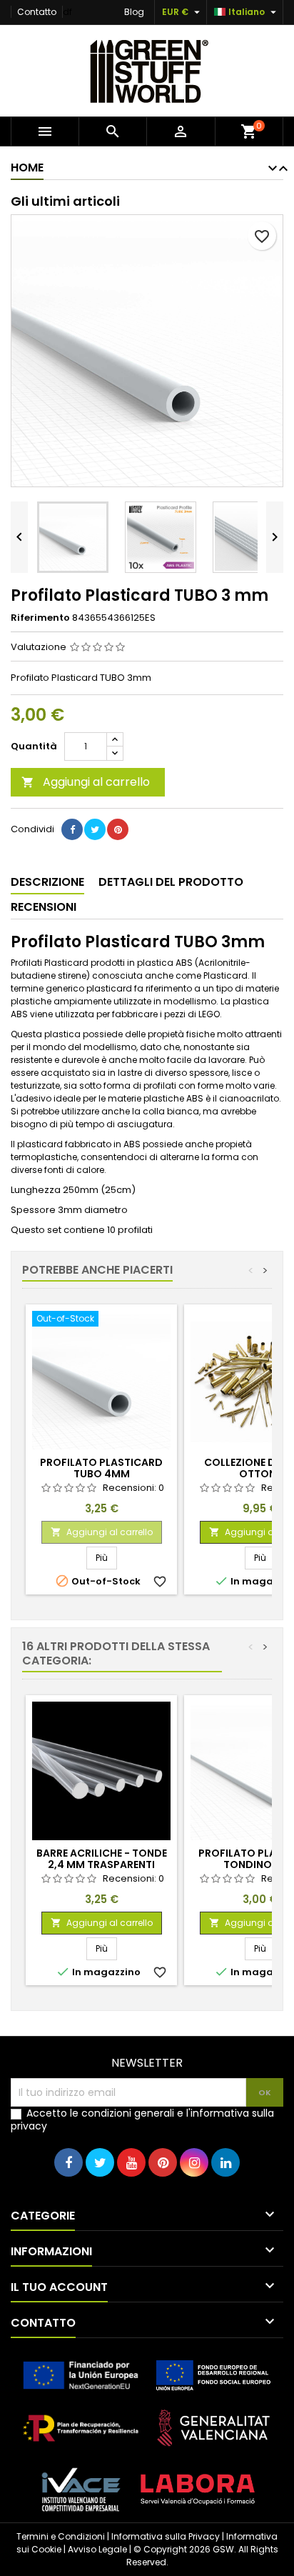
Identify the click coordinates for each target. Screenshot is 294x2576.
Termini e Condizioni (61, 2536)
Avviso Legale (97, 2549)
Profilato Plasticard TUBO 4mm (101, 1468)
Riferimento (40, 618)
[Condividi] (72, 829)
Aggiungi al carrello (86, 782)
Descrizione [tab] (47, 882)
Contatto (37, 12)
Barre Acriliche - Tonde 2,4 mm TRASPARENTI (102, 1859)
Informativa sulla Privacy (166, 2536)
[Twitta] (95, 829)
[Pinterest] (118, 829)
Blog (134, 12)
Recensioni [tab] (44, 907)
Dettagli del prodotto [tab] (171, 882)
